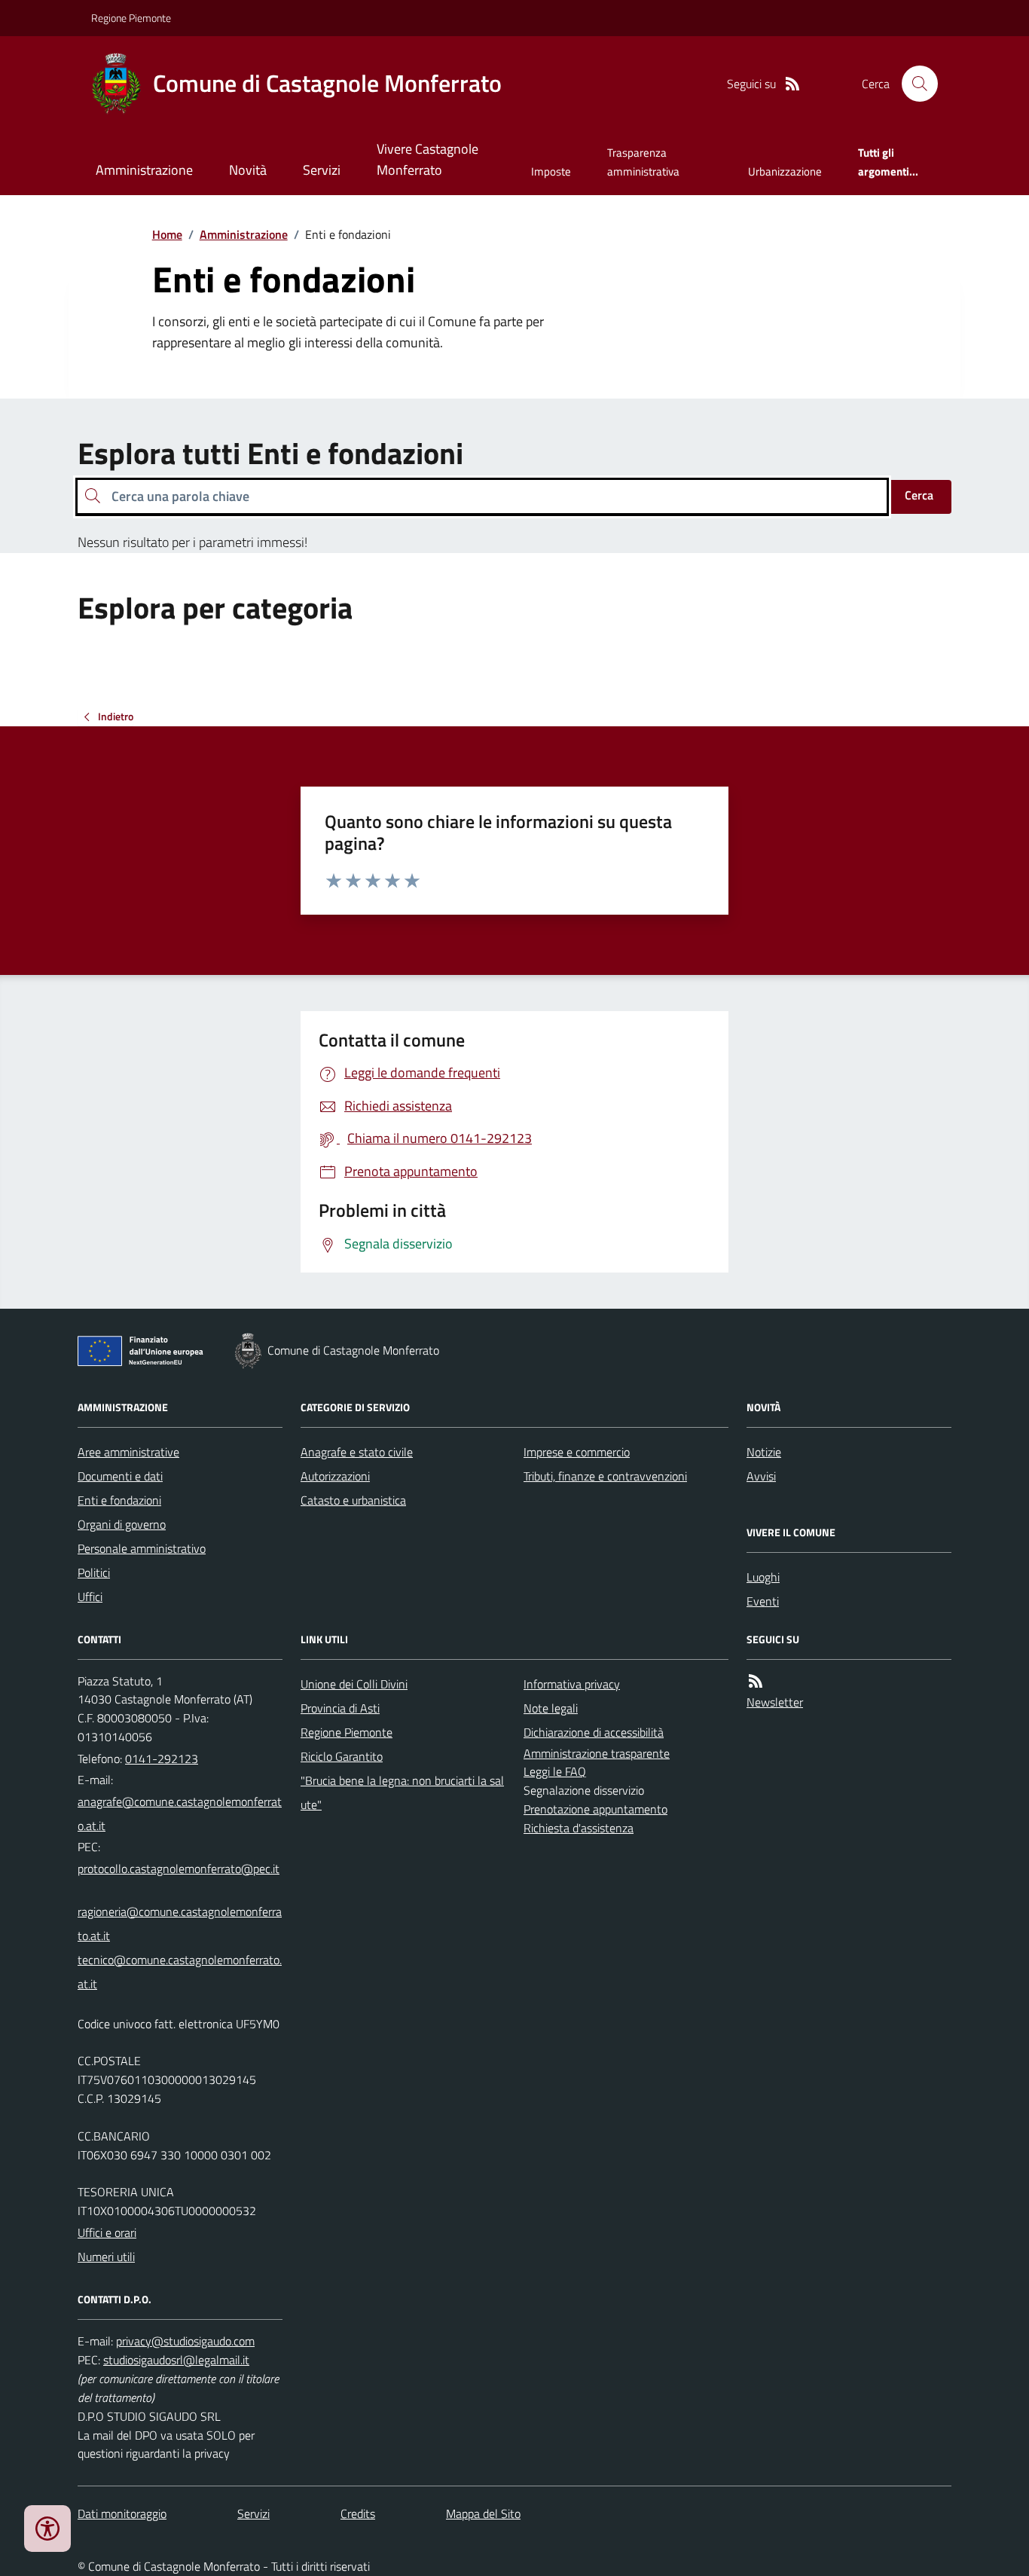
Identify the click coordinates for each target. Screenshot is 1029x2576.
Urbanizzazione (785, 171)
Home (167, 234)
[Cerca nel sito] (914, 84)
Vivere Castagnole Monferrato (427, 159)
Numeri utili (106, 2257)
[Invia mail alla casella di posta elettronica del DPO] (185, 2341)
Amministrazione (144, 170)
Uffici (90, 1597)
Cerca (919, 495)
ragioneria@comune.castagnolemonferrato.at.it (180, 1924)
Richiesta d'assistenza (579, 1828)
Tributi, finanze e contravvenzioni (605, 1476)
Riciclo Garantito (342, 1756)
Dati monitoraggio (122, 2513)
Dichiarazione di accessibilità (594, 1732)
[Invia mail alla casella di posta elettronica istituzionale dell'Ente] (180, 1814)
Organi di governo (122, 1524)
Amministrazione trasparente (597, 1753)
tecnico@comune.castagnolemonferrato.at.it (180, 1972)
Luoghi (763, 1577)
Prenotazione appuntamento (595, 1809)
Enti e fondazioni (119, 1500)
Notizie (764, 1452)
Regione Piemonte (131, 18)
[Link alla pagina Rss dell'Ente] (756, 1681)
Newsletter (775, 1702)
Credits (358, 2513)
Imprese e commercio (577, 1452)
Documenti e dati (120, 1476)
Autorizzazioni (335, 1476)
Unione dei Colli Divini (354, 1684)
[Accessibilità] (47, 2529)
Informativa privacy (572, 1684)
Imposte (551, 171)
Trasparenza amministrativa (643, 162)
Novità (248, 170)
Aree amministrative (128, 1452)
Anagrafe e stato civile (357, 1452)
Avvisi (761, 1476)
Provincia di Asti (340, 1708)
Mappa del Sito (483, 2513)
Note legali (551, 1708)
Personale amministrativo (142, 1548)
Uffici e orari (107, 2232)
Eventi (763, 1601)
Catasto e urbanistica (353, 1500)
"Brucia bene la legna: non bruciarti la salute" (402, 1792)
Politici (94, 1572)
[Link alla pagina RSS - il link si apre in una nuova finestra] (792, 84)
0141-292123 (162, 1759)
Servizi (322, 170)
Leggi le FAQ (555, 1771)
